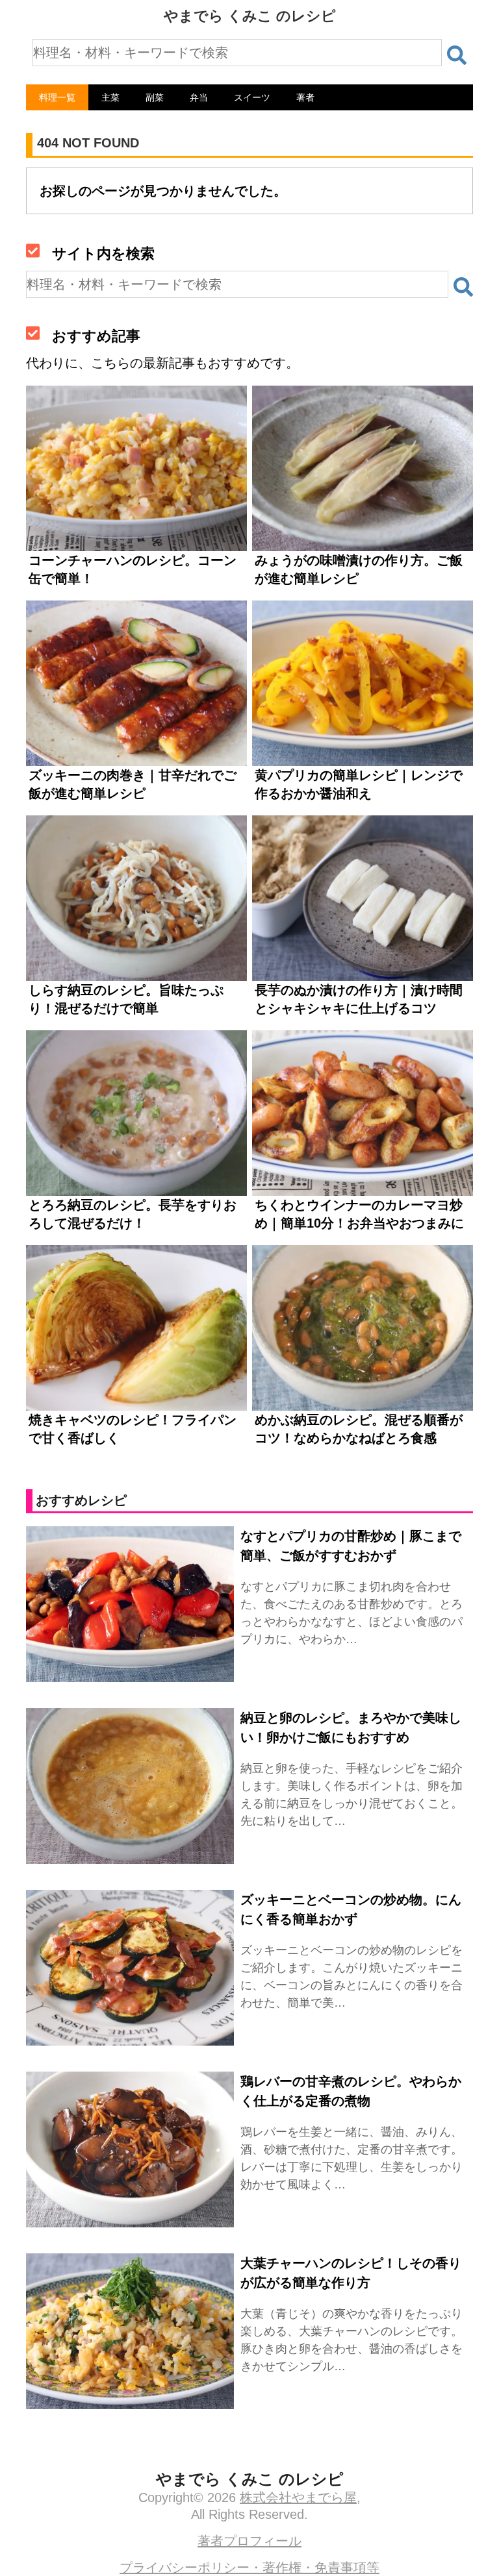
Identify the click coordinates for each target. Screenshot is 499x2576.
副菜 (155, 97)
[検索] (457, 55)
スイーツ (252, 97)
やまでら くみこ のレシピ (250, 16)
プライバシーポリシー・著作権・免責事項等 (249, 2568)
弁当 (199, 97)
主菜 (110, 97)
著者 (305, 97)
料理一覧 (57, 97)
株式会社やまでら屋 (298, 2497)
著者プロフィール (249, 2541)
